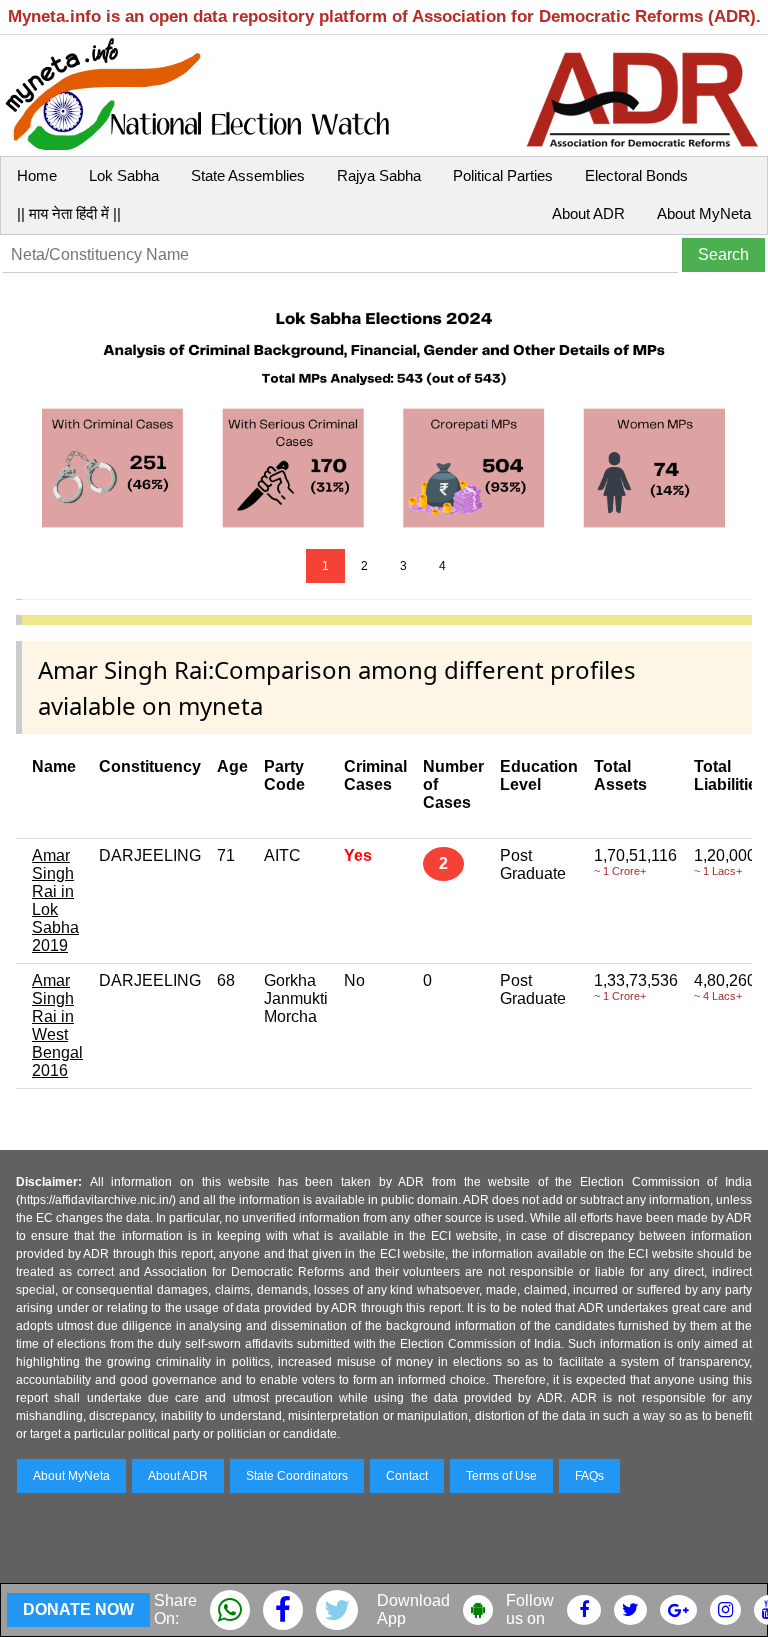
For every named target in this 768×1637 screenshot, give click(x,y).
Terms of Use (501, 1476)
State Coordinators (297, 1476)
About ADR (588, 213)
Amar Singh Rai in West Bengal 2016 (57, 1025)
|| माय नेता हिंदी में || (69, 213)
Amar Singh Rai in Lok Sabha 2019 (55, 900)
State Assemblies (248, 175)
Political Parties (503, 175)
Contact (407, 1476)
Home (37, 175)
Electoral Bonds (636, 175)
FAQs (589, 1476)
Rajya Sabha (379, 175)
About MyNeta (704, 213)
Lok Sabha (124, 175)
